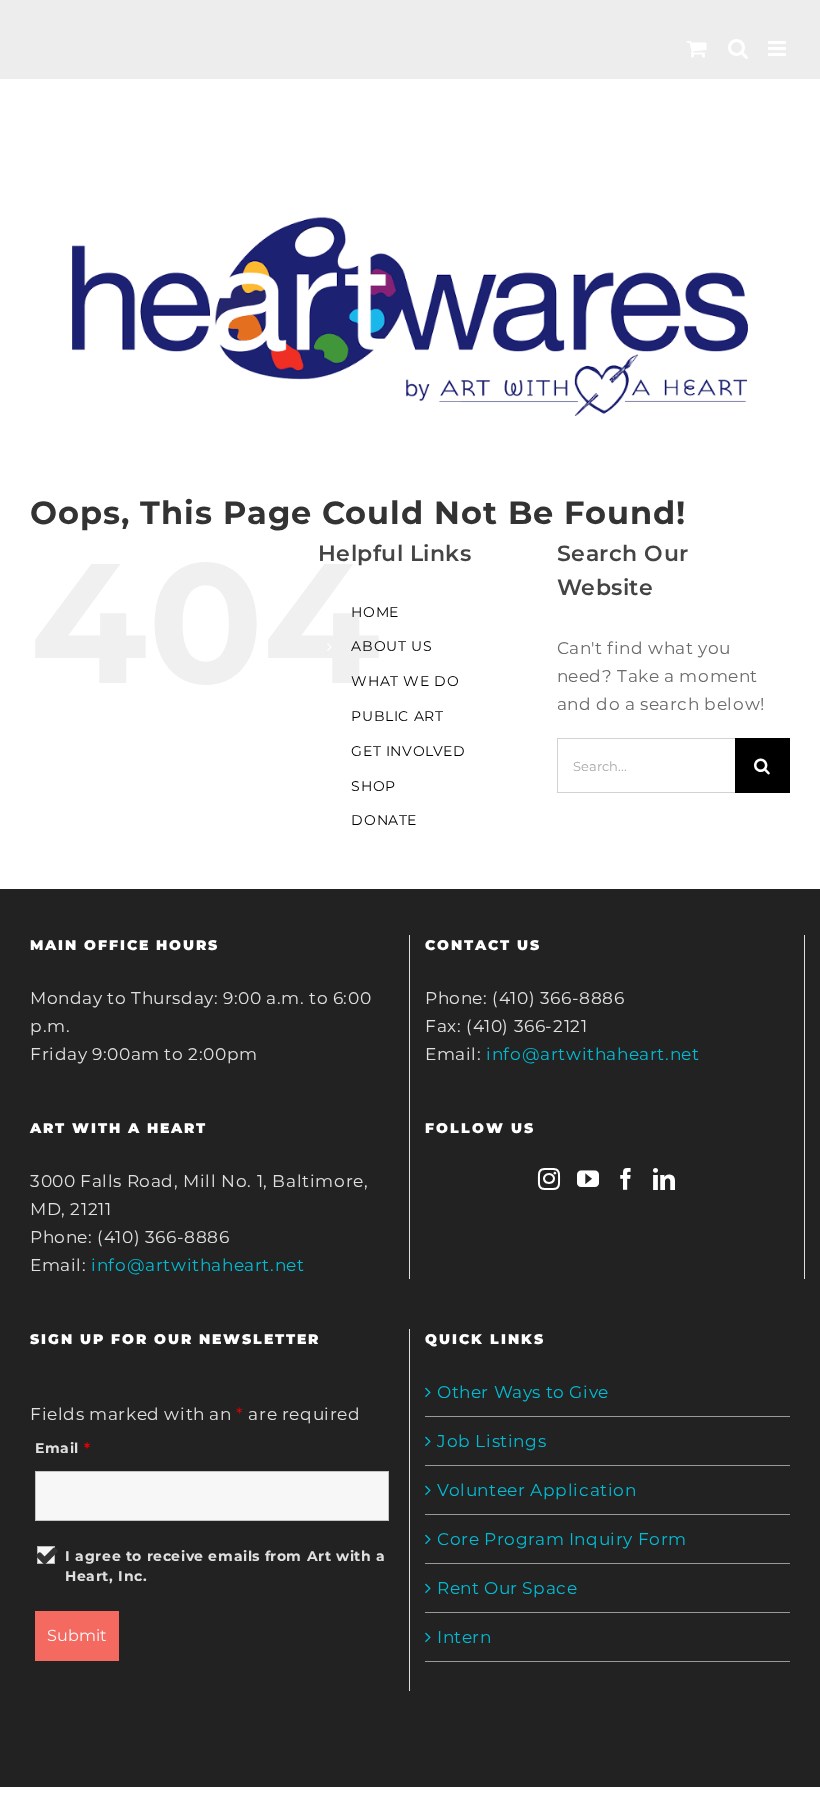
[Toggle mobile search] (738, 48)
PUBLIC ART (397, 716)
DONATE (384, 820)
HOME (374, 612)
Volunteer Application (537, 1490)
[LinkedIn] (664, 1179)
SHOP (373, 786)
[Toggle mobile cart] (697, 48)
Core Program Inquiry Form (562, 1539)
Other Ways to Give (523, 1392)
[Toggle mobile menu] (779, 48)
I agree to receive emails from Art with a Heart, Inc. (225, 1566)
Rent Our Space (507, 1588)
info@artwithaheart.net (197, 1265)
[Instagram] (549, 1179)
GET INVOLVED (408, 751)
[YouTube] (588, 1179)
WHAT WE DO (405, 681)
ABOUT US (391, 646)
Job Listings (491, 1441)
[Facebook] (626, 1179)
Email (62, 1448)
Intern (464, 1637)
